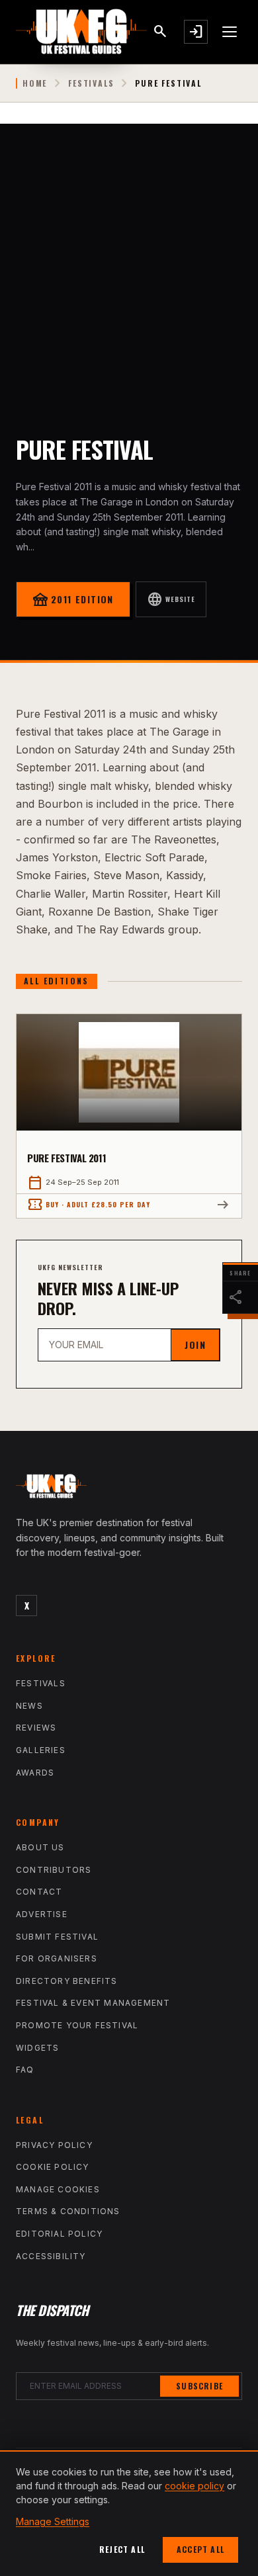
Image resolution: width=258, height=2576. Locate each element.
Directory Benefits (67, 1981)
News (29, 1706)
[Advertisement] (129, 259)
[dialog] (129, 2513)
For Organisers (57, 1958)
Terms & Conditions (68, 2211)
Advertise (42, 1914)
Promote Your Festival (77, 2025)
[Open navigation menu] (230, 32)
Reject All (122, 2549)
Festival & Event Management (93, 2003)
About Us (40, 1847)
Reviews (36, 1728)
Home (35, 83)
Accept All (200, 2549)
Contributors (54, 1870)
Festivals (91, 83)
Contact (39, 1892)
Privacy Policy (54, 2145)
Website (171, 599)
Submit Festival (57, 1937)
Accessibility (51, 2256)
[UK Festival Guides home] (129, 1489)
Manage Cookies (58, 2189)
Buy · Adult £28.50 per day (89, 1205)
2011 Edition (73, 599)
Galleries (41, 1750)
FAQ (25, 2070)
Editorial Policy (59, 2234)
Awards (35, 1773)
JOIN (195, 1345)
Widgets (37, 2048)
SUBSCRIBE (199, 2386)
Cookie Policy (53, 2167)
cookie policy (194, 2486)
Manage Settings (53, 2521)
